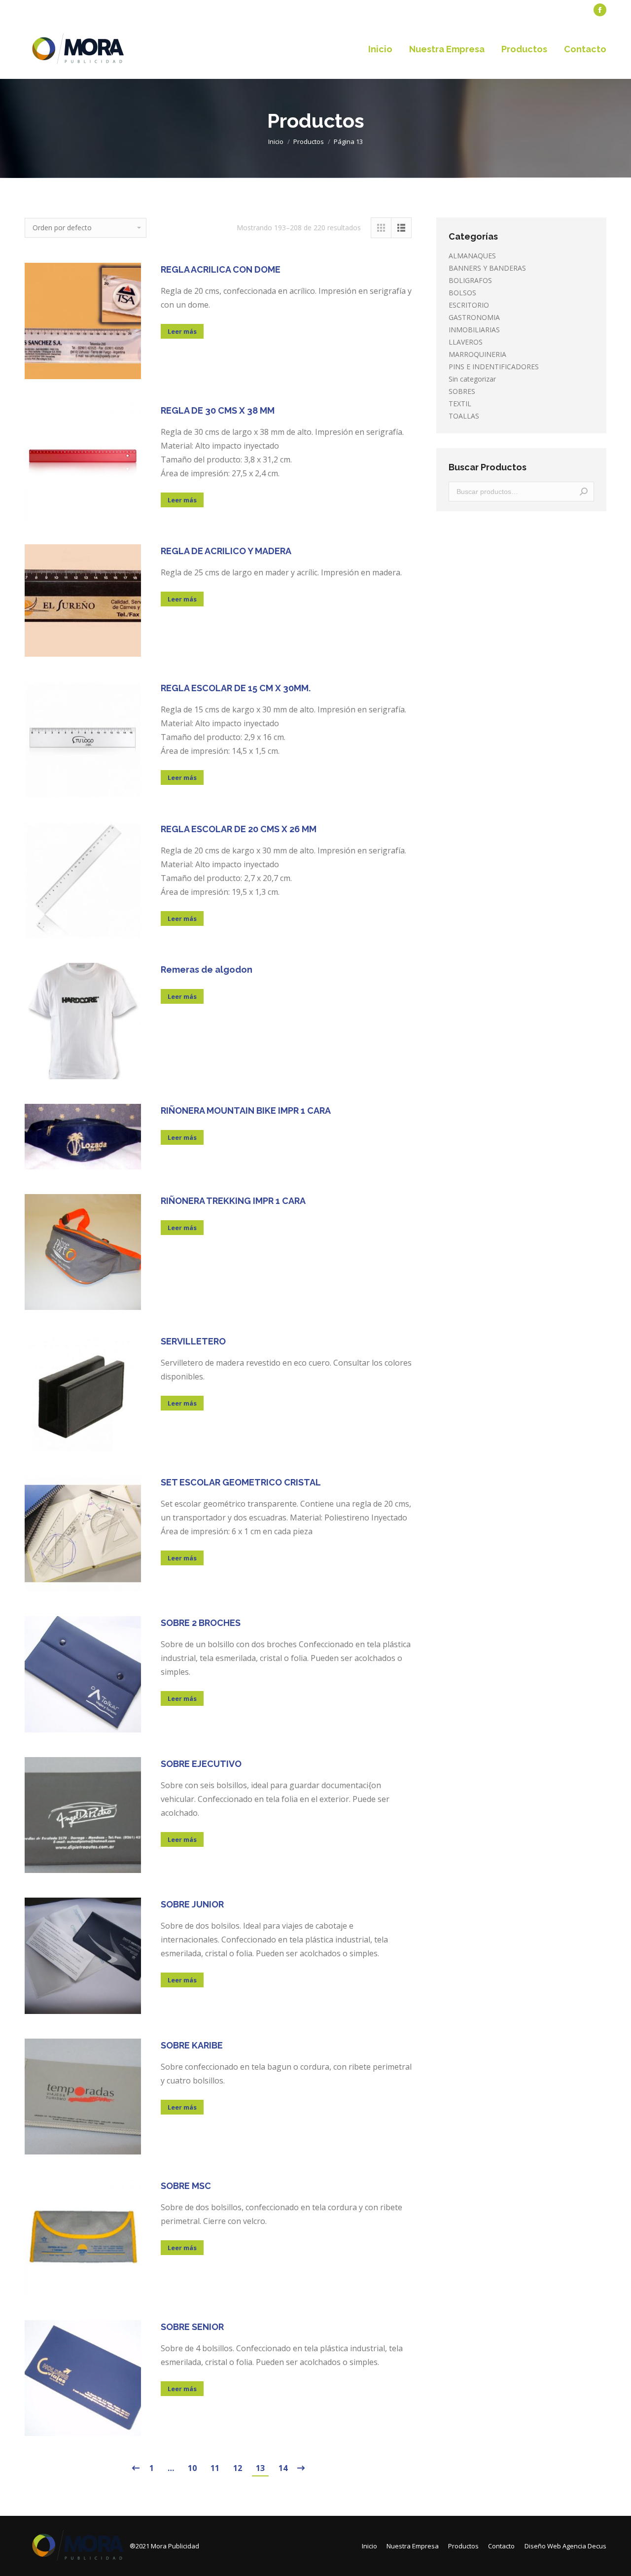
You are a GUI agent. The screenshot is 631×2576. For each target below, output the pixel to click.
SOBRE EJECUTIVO (201, 1764)
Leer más (182, 331)
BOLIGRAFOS (470, 280)
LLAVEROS (466, 342)
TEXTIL (460, 404)
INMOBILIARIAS (474, 330)
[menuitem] (47, 10)
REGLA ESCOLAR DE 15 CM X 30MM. (236, 688)
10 (192, 2468)
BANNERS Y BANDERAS (487, 268)
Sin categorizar (472, 379)
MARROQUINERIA (477, 354)
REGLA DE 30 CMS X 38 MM (218, 410)
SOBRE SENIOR (192, 2327)
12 (238, 2468)
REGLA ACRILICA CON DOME (221, 269)
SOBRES (462, 391)
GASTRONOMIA (474, 317)
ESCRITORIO (469, 305)
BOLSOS (462, 293)
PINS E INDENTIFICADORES (494, 367)
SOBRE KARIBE (192, 2045)
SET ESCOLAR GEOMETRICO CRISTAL (241, 1482)
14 (283, 2468)
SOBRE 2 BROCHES (201, 1623)
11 (215, 2468)
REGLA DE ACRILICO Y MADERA (226, 551)
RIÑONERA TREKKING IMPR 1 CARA (233, 1201)
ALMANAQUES (472, 256)
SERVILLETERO (193, 1341)
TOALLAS (464, 416)
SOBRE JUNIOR (192, 1904)
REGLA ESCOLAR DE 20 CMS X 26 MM (239, 829)
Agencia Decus (584, 2546)
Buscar (584, 492)
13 (260, 2468)
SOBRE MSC (186, 2186)
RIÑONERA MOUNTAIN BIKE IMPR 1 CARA (246, 1111)
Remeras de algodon (207, 970)
